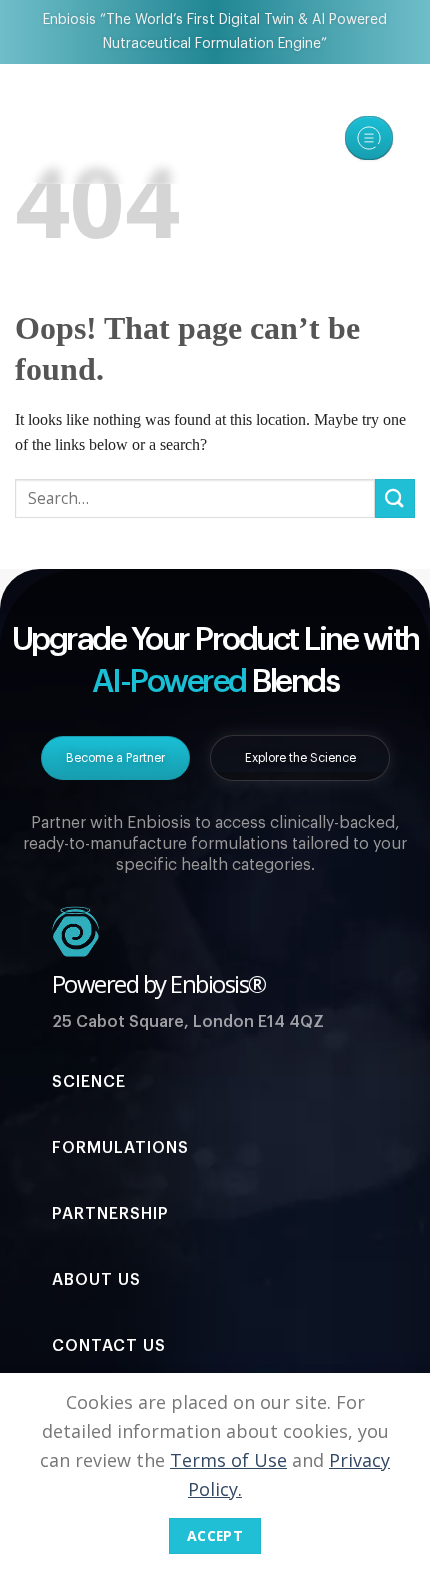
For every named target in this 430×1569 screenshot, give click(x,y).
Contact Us (109, 1346)
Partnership (110, 1214)
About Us (96, 1280)
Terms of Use (228, 1460)
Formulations (120, 1148)
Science (89, 1082)
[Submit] (395, 498)
